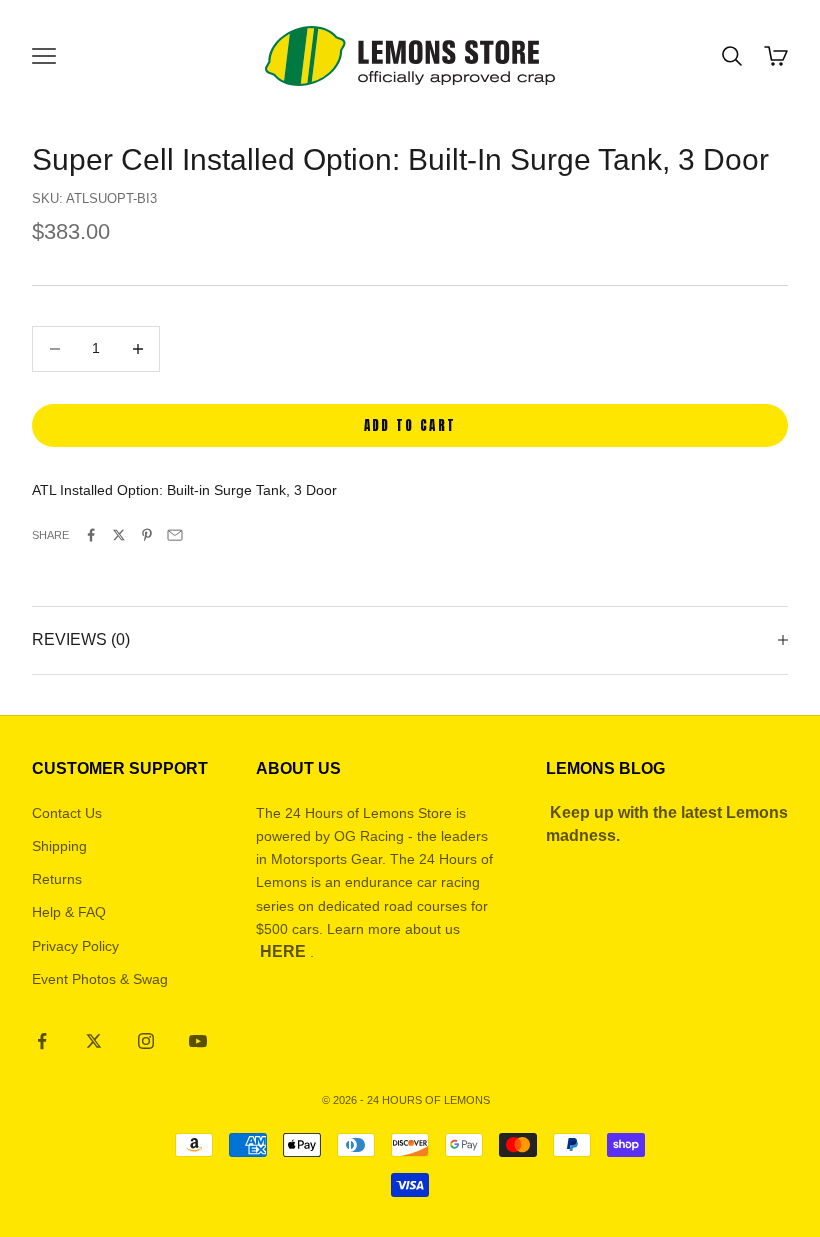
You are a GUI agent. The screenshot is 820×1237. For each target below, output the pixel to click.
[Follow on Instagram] (146, 1041)
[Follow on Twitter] (94, 1041)
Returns (57, 879)
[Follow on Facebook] (42, 1041)
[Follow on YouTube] (198, 1041)
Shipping (59, 846)
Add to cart (410, 425)
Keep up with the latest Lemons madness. (667, 824)
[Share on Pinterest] (147, 535)
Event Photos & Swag (100, 979)
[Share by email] (175, 535)
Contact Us (67, 813)
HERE (283, 951)
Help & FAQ (69, 912)
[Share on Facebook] (91, 535)
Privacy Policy (75, 946)
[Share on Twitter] (119, 535)
